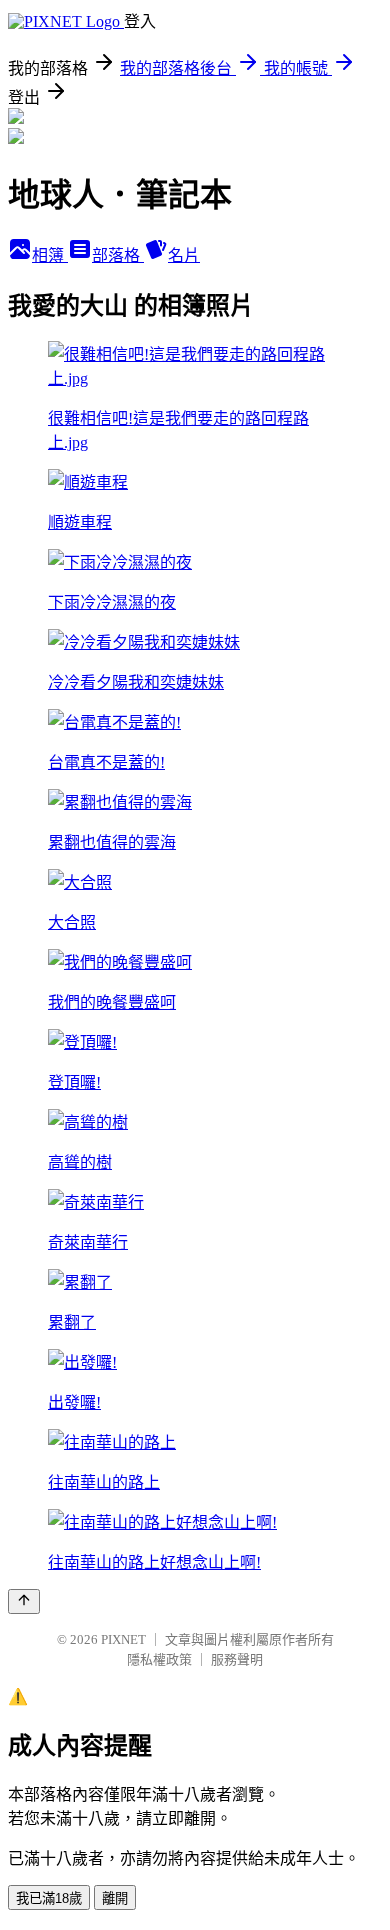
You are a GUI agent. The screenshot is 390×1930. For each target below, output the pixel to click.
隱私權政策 (159, 1659)
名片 (184, 255)
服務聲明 (237, 1659)
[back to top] (24, 1601)
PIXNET (123, 1639)
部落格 (118, 255)
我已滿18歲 (49, 1898)
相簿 (50, 255)
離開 (115, 1898)
